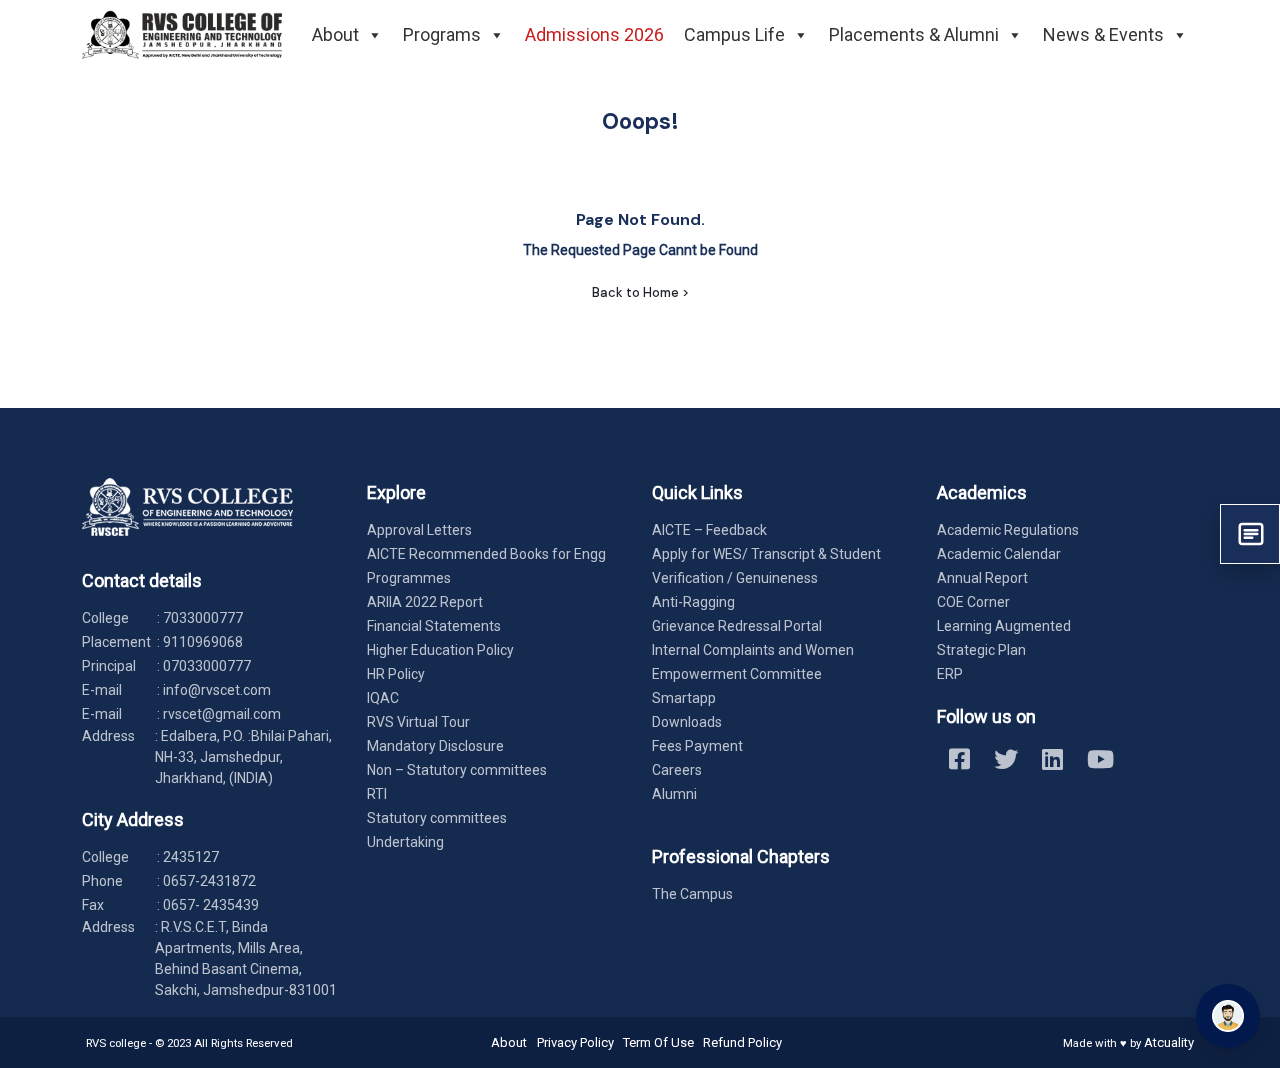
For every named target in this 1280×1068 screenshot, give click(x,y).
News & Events (1103, 34)
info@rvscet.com (217, 690)
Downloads (687, 722)
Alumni (674, 794)
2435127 (191, 857)
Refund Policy (742, 1042)
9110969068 (203, 642)
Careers (677, 770)
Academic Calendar (999, 554)
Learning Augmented (1004, 626)
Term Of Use (658, 1042)
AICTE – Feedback (709, 530)
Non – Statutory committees (457, 770)
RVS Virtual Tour (418, 722)
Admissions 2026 (594, 34)
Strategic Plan (981, 650)
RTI (377, 794)
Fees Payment (697, 746)
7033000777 (203, 618)
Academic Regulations (1008, 530)
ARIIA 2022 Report (425, 602)
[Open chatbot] (1228, 1016)
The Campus (692, 894)
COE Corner (973, 602)
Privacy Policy (575, 1042)
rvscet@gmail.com (222, 714)
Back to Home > (640, 292)
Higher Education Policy (440, 650)
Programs (442, 34)
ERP (950, 674)
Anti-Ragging (693, 602)
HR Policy (396, 674)
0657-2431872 (209, 881)
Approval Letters (419, 530)
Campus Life (734, 34)
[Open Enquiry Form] (1250, 534)
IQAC (383, 698)
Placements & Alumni (914, 34)
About (335, 34)
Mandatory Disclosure (435, 746)
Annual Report (982, 578)
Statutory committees (437, 818)
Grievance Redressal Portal (737, 626)
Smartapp (684, 698)
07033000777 (207, 666)
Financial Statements (434, 626)
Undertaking (405, 842)
